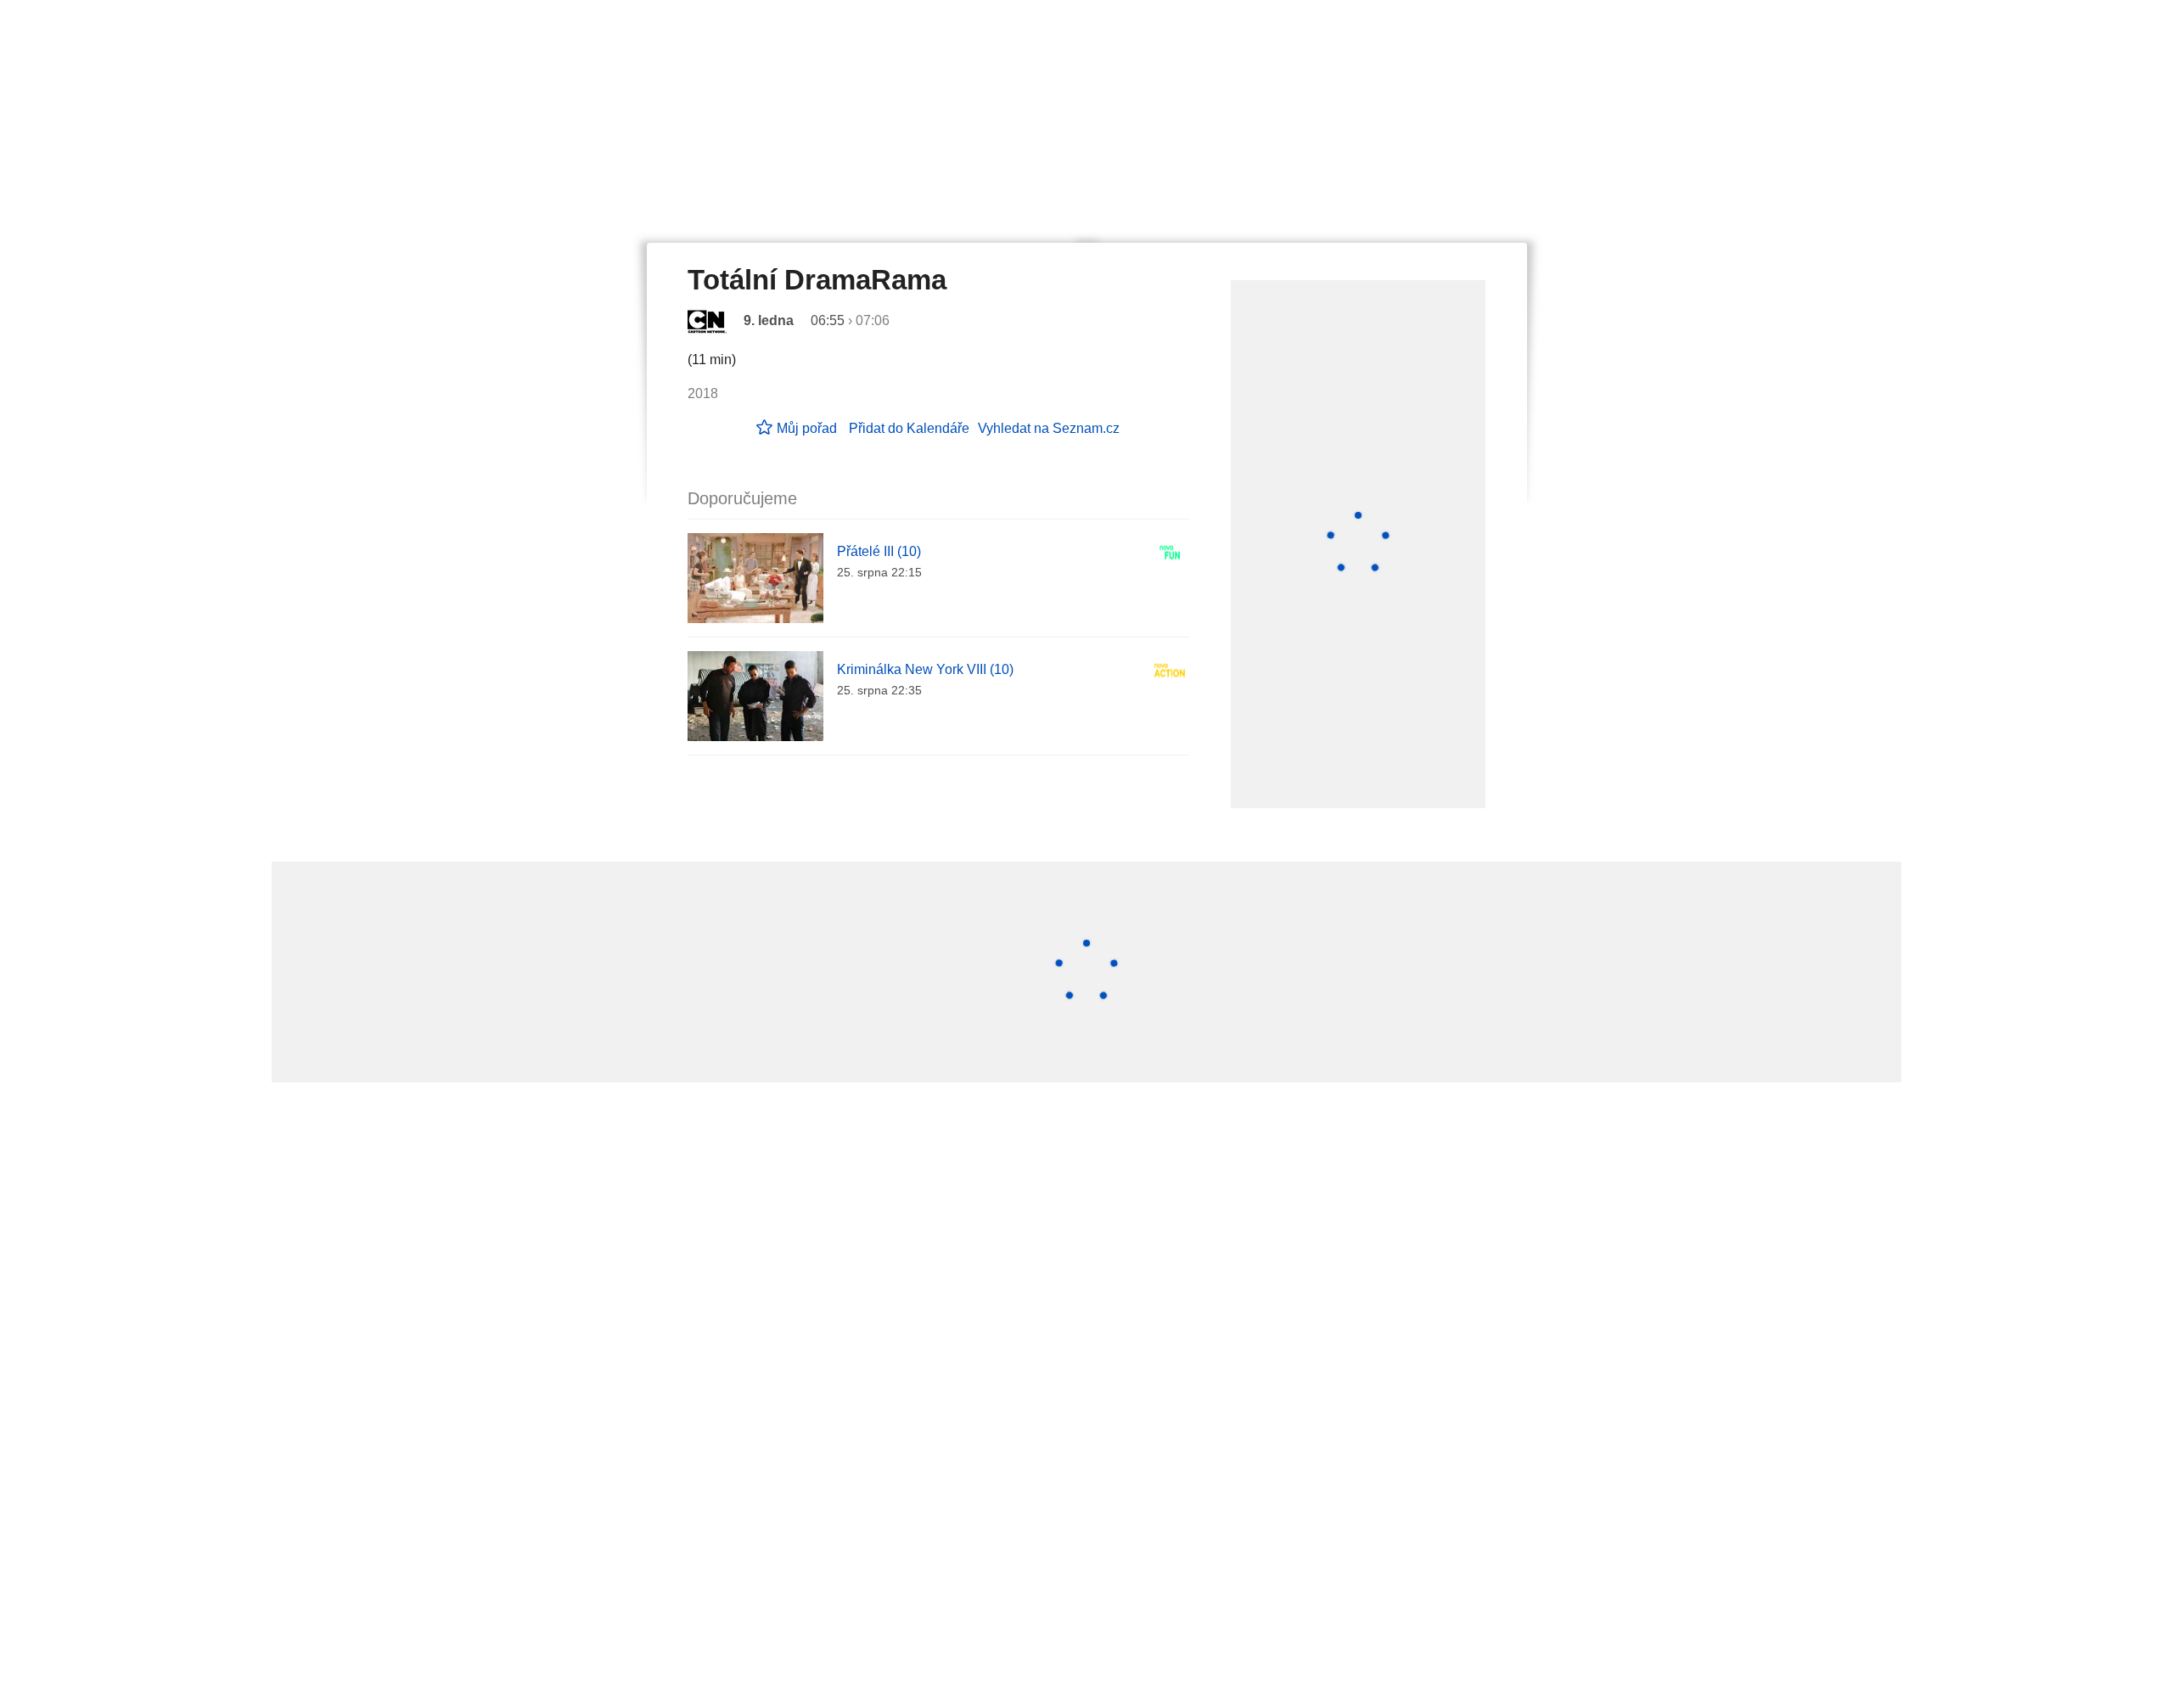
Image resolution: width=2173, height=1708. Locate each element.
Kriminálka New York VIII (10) (925, 669)
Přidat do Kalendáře (909, 428)
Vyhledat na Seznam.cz (1049, 428)
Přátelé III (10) (879, 551)
